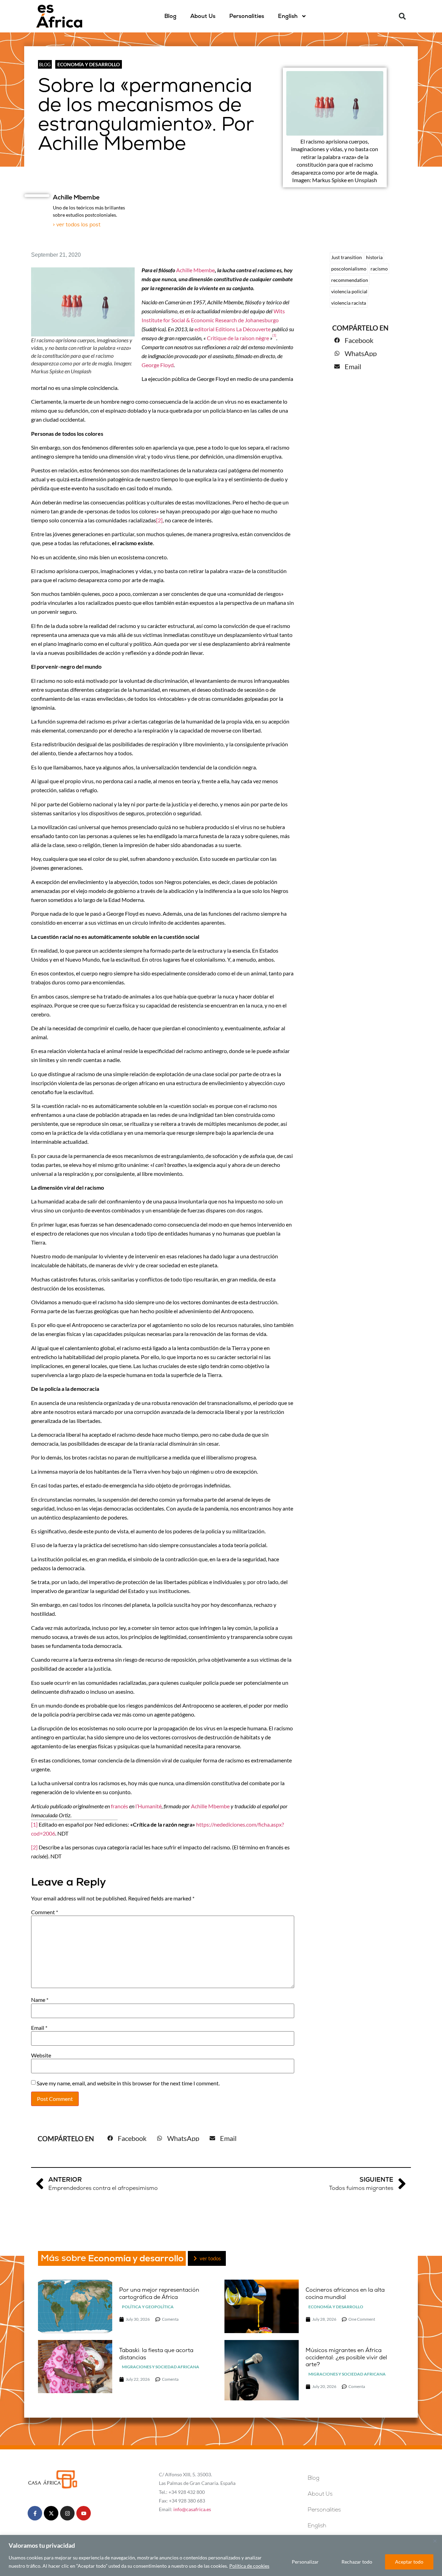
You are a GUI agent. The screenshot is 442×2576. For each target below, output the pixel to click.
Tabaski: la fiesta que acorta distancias (156, 2354)
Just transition (347, 257)
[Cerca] (435, 2541)
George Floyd (158, 365)
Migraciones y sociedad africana (161, 2367)
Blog (170, 16)
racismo (379, 269)
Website (41, 2055)
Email (39, 2028)
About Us (203, 16)
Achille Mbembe (195, 270)
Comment (45, 1912)
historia (374, 257)
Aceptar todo (409, 2562)
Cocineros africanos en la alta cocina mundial (345, 2293)
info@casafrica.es (192, 2509)
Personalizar (305, 2562)
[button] (402, 16)
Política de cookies (249, 2566)
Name (40, 2000)
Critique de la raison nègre (238, 338)
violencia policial (349, 291)
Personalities (247, 16)
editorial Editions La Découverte (233, 329)
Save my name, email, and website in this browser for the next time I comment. (128, 2083)
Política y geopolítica (148, 2307)
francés (119, 1806)
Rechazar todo (357, 2562)
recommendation (350, 280)
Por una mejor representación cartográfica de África (159, 2293)
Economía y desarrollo (89, 64)
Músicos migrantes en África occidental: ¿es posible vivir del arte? (346, 2357)
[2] (159, 520)
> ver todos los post (77, 224)
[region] (221, 2555)
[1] (34, 1824)
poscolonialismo (349, 269)
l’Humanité (148, 1806)
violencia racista (349, 303)
